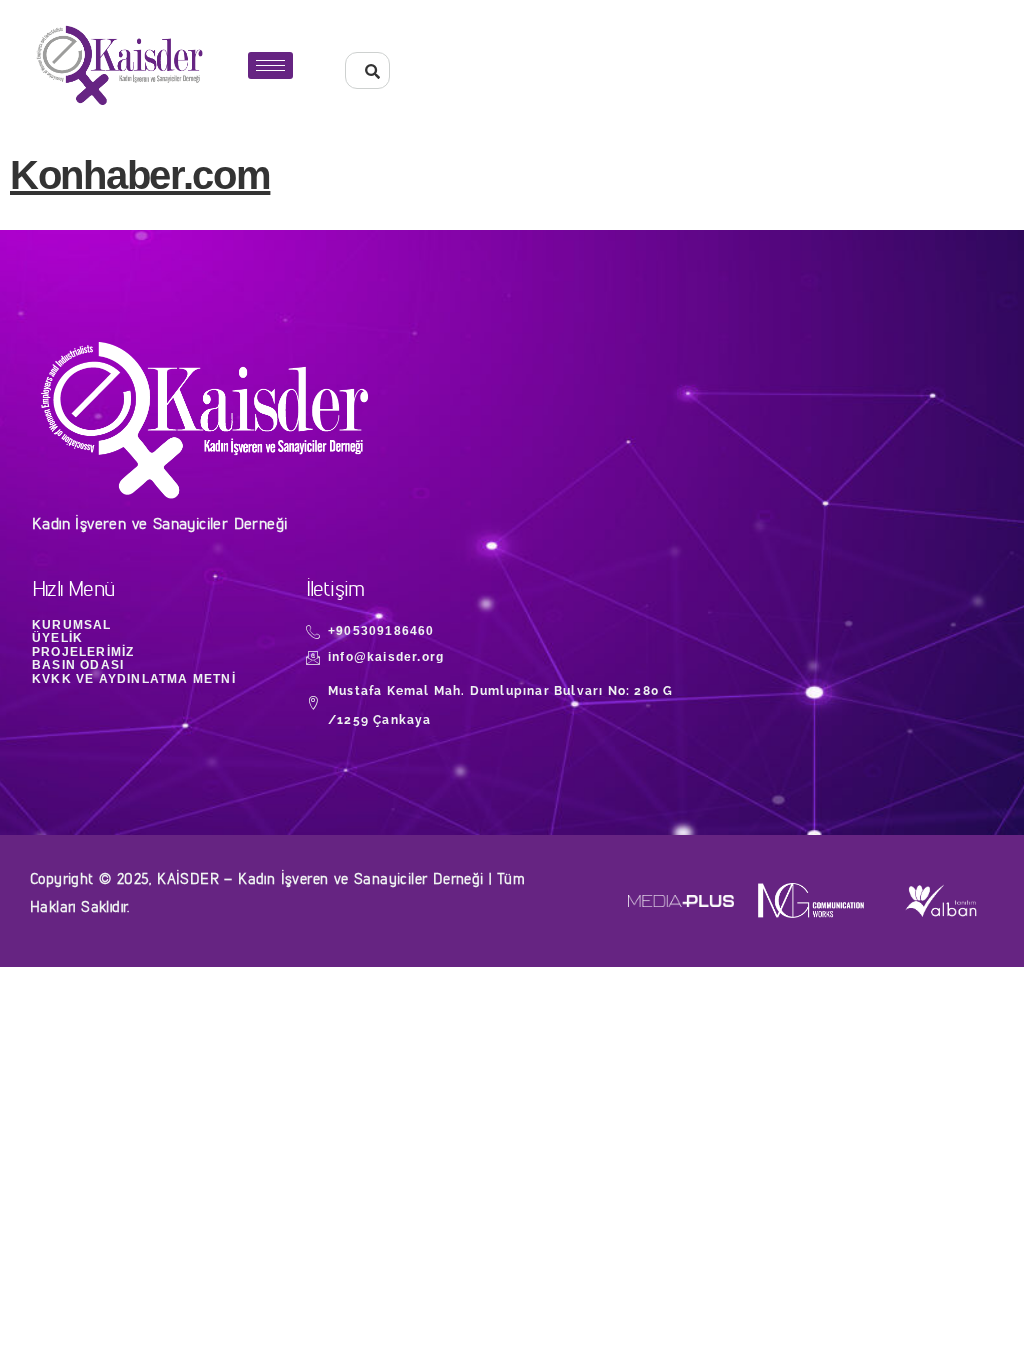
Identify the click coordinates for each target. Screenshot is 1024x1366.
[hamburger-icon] (270, 65)
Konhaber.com (140, 175)
